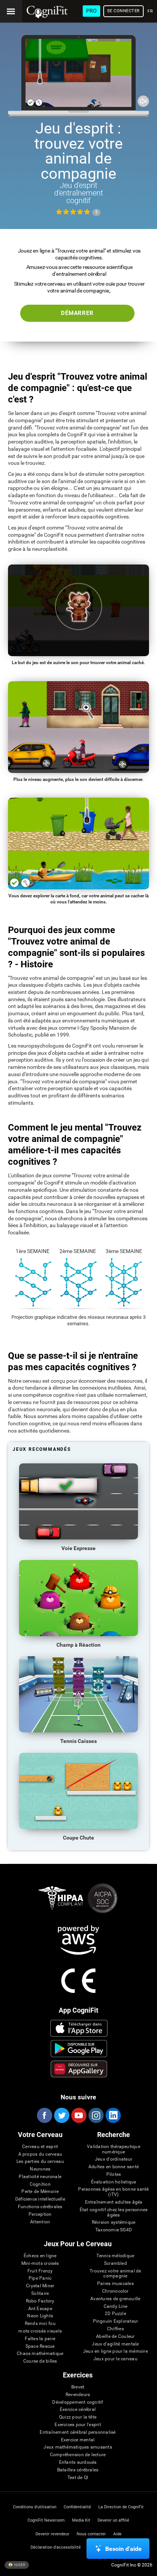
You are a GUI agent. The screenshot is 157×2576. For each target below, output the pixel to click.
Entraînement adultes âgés (114, 2202)
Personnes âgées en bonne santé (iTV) (113, 2192)
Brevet (78, 2387)
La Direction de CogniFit (121, 2507)
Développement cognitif (78, 2402)
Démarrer (77, 313)
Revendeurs (78, 2395)
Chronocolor (115, 2291)
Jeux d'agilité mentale (115, 2344)
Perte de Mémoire (40, 2192)
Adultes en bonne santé (114, 2167)
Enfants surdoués (78, 2462)
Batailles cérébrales (78, 2470)
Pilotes (114, 2174)
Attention (40, 2222)
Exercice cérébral (78, 2410)
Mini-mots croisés (40, 2264)
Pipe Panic (40, 2278)
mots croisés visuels (40, 2331)
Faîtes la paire (40, 2339)
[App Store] (79, 2028)
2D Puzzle (115, 2314)
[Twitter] (61, 2115)
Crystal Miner (40, 2286)
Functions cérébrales (40, 2207)
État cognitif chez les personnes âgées (114, 2213)
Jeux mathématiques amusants (78, 2447)
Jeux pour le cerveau (115, 2359)
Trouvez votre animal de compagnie (115, 2274)
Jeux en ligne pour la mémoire (115, 2351)
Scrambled (115, 2264)
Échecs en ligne (40, 2256)
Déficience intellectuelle (40, 2199)
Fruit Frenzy (40, 2271)
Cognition (40, 2184)
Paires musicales (115, 2284)
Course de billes (40, 2361)
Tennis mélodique (115, 2256)
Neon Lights (40, 2316)
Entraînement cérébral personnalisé (78, 2432)
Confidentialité (77, 2507)
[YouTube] (78, 2115)
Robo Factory (40, 2301)
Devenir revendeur (52, 2534)
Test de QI (78, 2478)
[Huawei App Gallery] (79, 2069)
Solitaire (40, 2294)
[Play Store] (79, 2048)
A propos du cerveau (40, 2154)
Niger (19, 2564)
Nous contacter (91, 2534)
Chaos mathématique (40, 2354)
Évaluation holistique (114, 2182)
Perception (40, 2214)
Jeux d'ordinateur (114, 2159)
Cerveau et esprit (40, 2147)
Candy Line (115, 2306)
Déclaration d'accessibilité (56, 2547)
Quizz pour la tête (78, 2417)
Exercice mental (78, 2440)
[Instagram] (96, 2115)
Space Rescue (40, 2346)
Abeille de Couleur (115, 2337)
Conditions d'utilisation (35, 2507)
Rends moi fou (40, 2324)
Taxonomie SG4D (114, 2230)
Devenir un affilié (113, 2520)
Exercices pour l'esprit (78, 2425)
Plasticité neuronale (40, 2177)
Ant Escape (40, 2309)
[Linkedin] (113, 2115)
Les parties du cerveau (40, 2162)
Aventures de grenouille (115, 2299)
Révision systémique (114, 2222)
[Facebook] (44, 2115)
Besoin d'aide (123, 2549)
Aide (117, 2534)
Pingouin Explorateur (116, 2321)
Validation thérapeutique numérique (114, 2149)
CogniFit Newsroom (46, 2520)
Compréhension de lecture (78, 2455)
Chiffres (115, 2329)
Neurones (40, 2169)
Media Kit (81, 2520)
